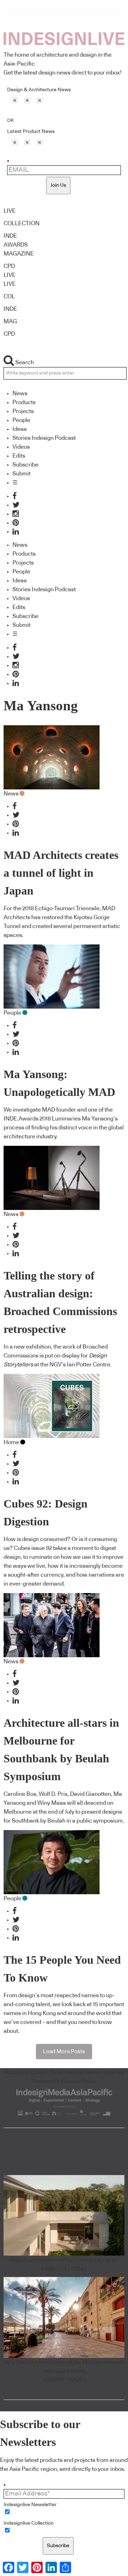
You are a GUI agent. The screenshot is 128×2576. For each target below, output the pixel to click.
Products (24, 402)
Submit (22, 474)
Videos (21, 447)
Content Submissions (56, 2072)
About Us (16, 2072)
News (20, 393)
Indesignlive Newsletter (30, 2505)
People (21, 420)
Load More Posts (64, 2052)
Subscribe (25, 465)
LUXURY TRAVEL (64, 2380)
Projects (23, 411)
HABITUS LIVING (64, 2269)
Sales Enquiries (104, 2072)
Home (11, 1442)
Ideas (20, 429)
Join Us (58, 185)
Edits (19, 456)
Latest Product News (31, 132)
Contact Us (46, 2081)
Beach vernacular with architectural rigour (64, 2260)
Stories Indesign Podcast (44, 438)
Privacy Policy (79, 2081)
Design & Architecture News (39, 90)
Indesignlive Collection (29, 2523)
